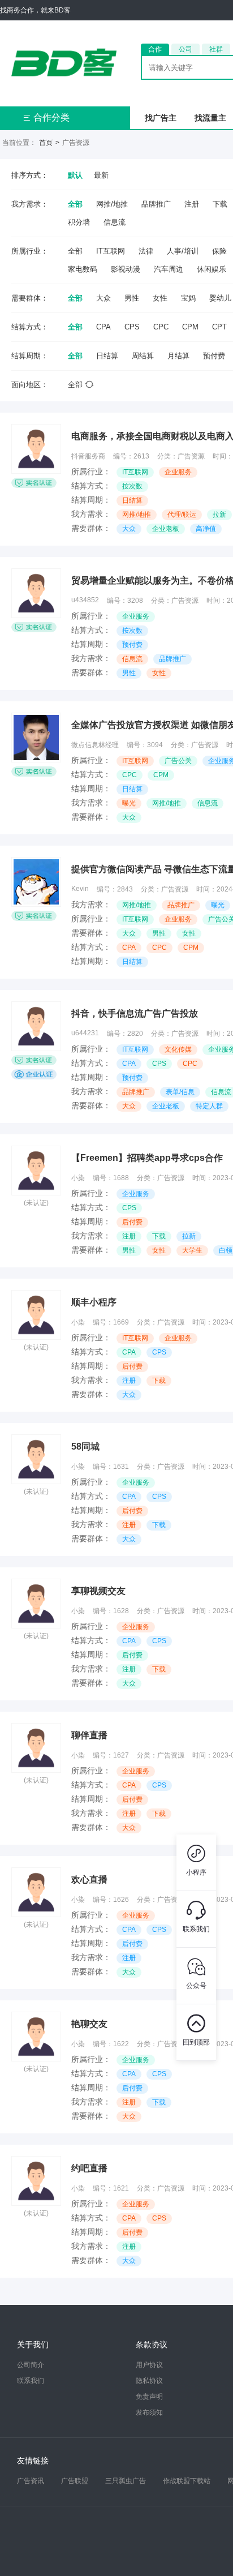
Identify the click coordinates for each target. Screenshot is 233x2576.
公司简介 (31, 2365)
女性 (160, 298)
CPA (103, 327)
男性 (132, 298)
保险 (219, 251)
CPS (132, 327)
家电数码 (83, 269)
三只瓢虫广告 (126, 2481)
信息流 (115, 222)
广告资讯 (31, 2481)
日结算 (107, 356)
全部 (75, 204)
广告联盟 (75, 2481)
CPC (161, 327)
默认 (75, 175)
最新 (101, 175)
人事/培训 (183, 251)
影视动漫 (126, 269)
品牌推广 (156, 204)
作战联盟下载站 (187, 2481)
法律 (146, 251)
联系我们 (31, 2381)
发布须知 (149, 2412)
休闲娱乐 (212, 269)
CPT (219, 327)
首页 (46, 143)
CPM (190, 327)
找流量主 (210, 118)
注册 (192, 204)
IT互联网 (111, 251)
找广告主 (161, 118)
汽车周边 (169, 269)
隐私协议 (149, 2381)
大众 (103, 298)
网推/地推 (112, 204)
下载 (220, 204)
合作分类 (46, 117)
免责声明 (149, 2397)
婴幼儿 (220, 298)
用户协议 (149, 2365)
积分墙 (79, 222)
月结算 (178, 356)
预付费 (214, 356)
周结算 (143, 356)
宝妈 (188, 298)
